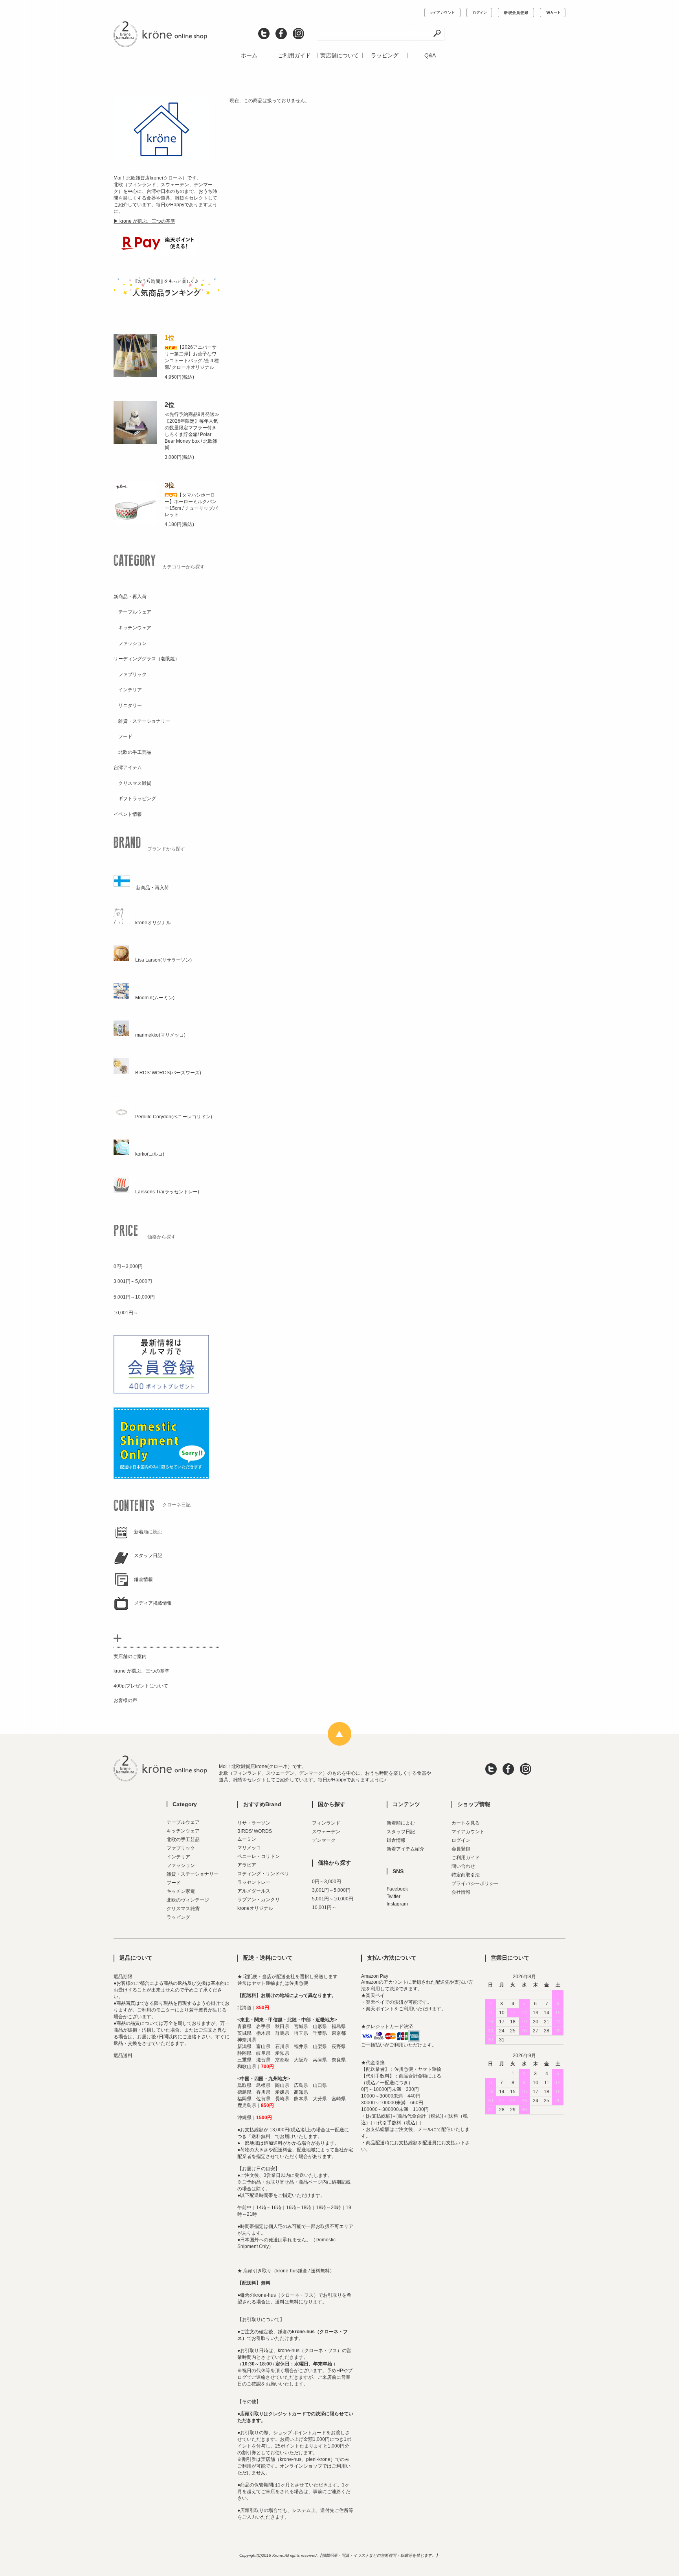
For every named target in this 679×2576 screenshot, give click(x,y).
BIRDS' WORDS (255, 1831)
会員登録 (461, 1849)
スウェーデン (326, 1832)
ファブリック (181, 1848)
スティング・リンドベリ (263, 1874)
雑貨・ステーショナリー (193, 1874)
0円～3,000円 (327, 1882)
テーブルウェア (183, 1822)
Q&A (430, 55)
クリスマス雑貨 (183, 1909)
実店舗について (339, 55)
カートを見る (466, 1823)
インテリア (178, 1857)
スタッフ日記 (401, 1832)
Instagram (397, 1904)
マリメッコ (249, 1848)
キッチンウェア (183, 1831)
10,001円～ (324, 1907)
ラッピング (385, 55)
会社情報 (461, 1892)
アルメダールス (254, 1891)
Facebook (397, 1889)
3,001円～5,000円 (331, 1890)
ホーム (249, 55)
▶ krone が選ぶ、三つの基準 (144, 221)
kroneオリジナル (255, 1908)
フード (174, 1883)
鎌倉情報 (396, 1840)
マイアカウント (468, 1832)
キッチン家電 (181, 1891)
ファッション (181, 1865)
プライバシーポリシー (475, 1883)
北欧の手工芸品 (183, 1839)
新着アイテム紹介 (406, 1849)
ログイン (461, 1840)
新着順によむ (401, 1823)
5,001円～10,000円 (333, 1899)
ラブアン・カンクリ (259, 1900)
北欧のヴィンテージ (188, 1900)
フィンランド (326, 1823)
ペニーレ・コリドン (259, 1856)
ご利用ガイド (294, 55)
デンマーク (324, 1840)
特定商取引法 (466, 1875)
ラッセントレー (254, 1882)
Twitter (394, 1896)
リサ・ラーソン (254, 1823)
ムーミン (247, 1839)
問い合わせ (463, 1866)
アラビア (247, 1865)
